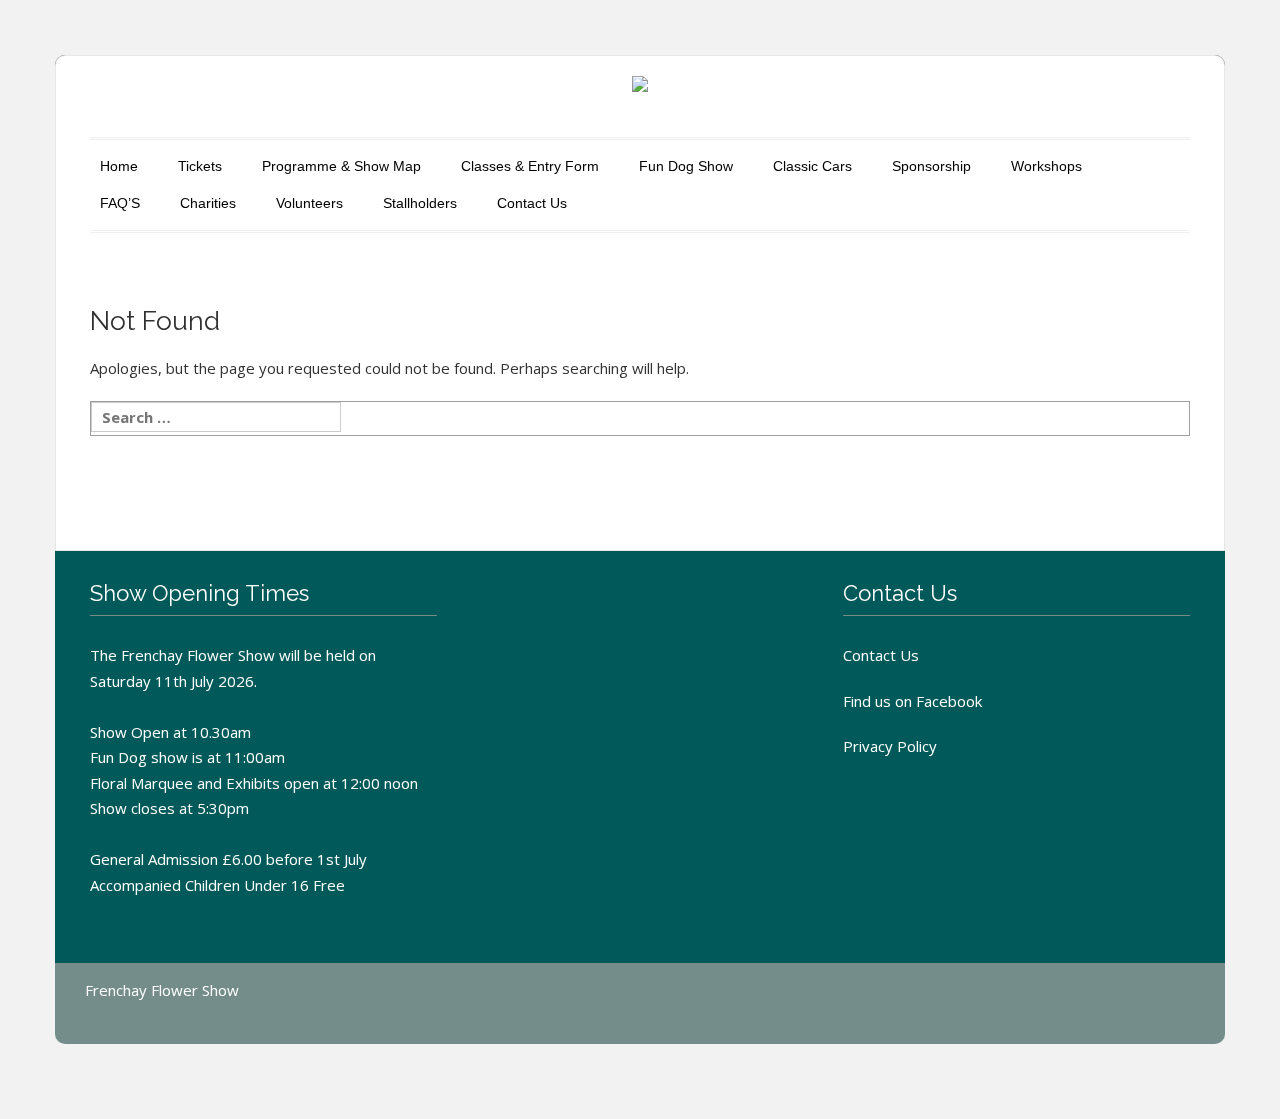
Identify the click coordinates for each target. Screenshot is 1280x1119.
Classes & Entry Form (530, 166)
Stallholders (420, 203)
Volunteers (309, 203)
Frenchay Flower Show (162, 990)
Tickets (200, 166)
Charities (208, 203)
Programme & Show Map (341, 166)
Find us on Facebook (912, 701)
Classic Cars (812, 166)
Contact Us (532, 203)
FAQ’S (120, 203)
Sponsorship (931, 166)
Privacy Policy (890, 746)
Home (119, 166)
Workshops (1046, 166)
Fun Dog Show (686, 166)
